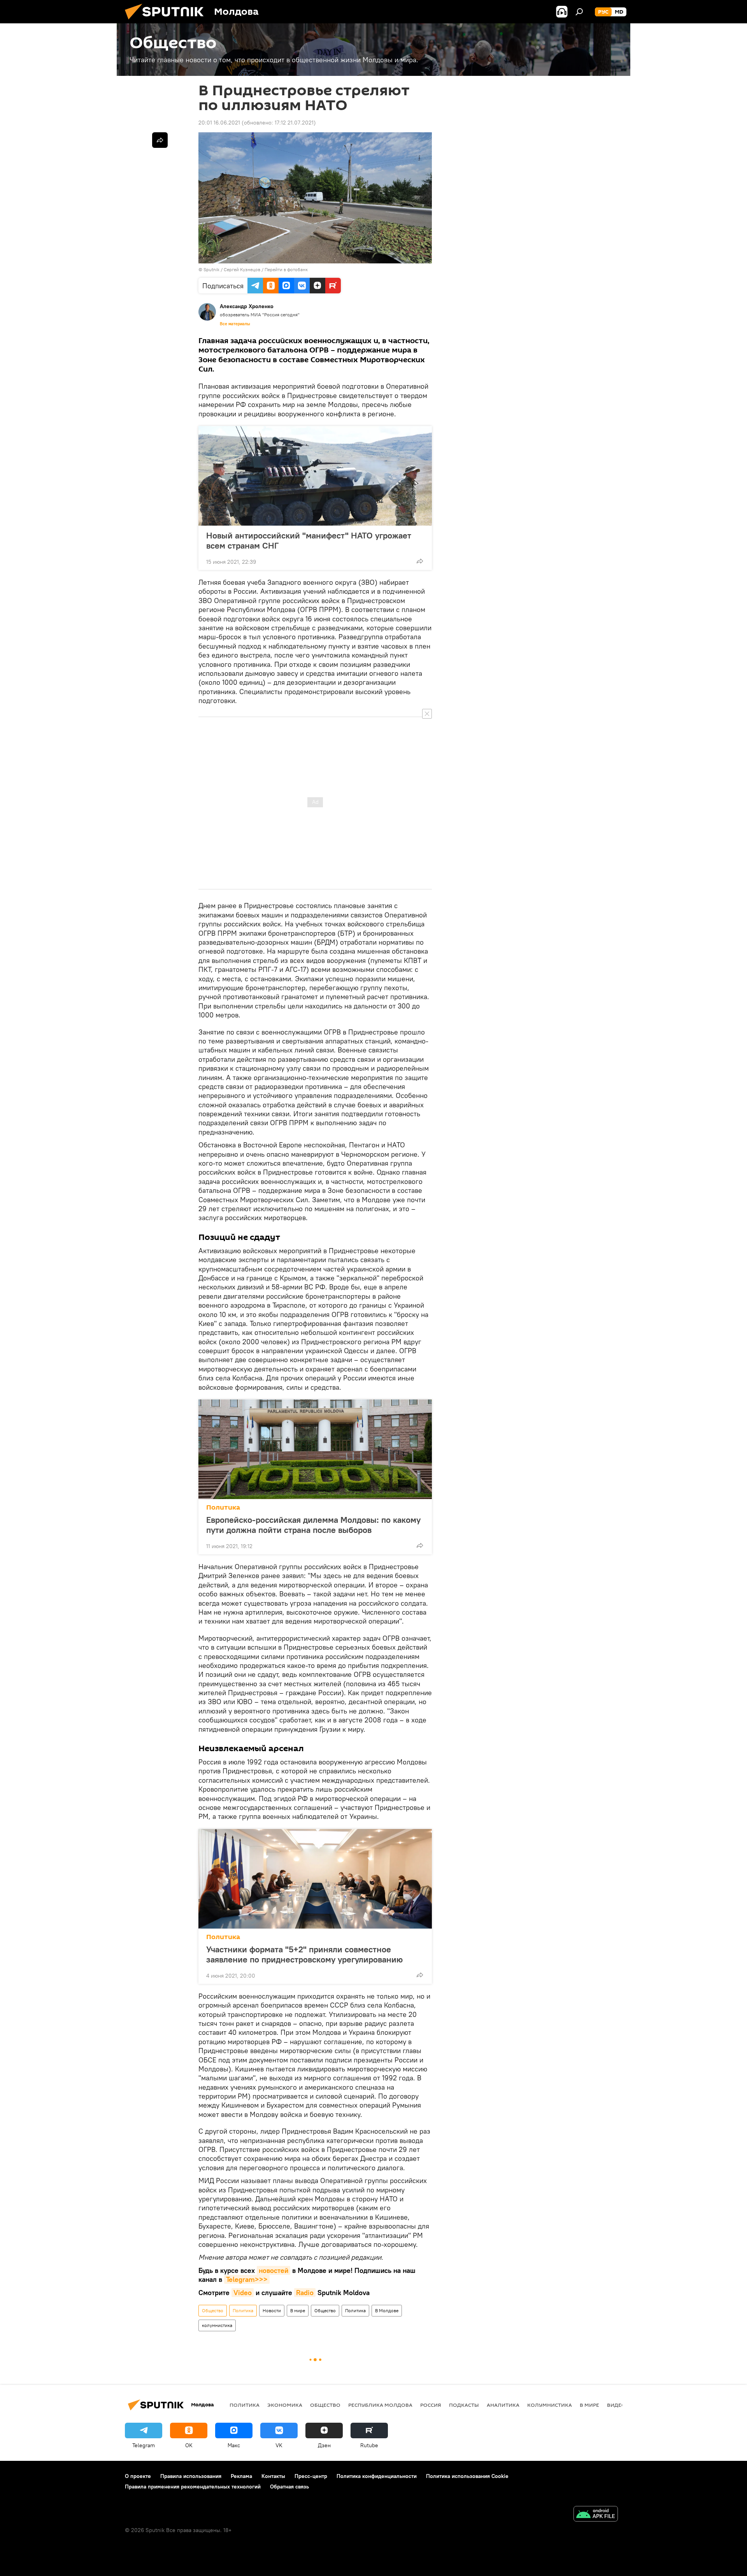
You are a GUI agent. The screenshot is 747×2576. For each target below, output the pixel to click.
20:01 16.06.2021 (219, 123)
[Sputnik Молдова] (167, 21)
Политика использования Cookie (467, 2476)
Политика (223, 1507)
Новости (272, 2310)
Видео (616, 2405)
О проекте (138, 2476)
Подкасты (464, 2405)
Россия (431, 2405)
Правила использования (191, 2476)
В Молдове (387, 2310)
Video (243, 2293)
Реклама (241, 2476)
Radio (305, 2293)
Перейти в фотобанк (286, 269)
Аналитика (503, 2405)
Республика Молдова (380, 2405)
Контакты (273, 2476)
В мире (298, 2310)
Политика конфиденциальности (377, 2476)
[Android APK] (596, 2515)
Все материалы (235, 324)
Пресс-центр (311, 2476)
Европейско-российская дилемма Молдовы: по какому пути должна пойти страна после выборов (313, 1525)
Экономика (285, 2405)
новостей (274, 2270)
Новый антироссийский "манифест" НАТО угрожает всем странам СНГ (309, 540)
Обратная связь (289, 2487)
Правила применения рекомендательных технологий (193, 2487)
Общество (213, 2310)
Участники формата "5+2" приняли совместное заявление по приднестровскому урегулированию (304, 1954)
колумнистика (217, 2325)
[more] (420, 561)
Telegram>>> (247, 2279)
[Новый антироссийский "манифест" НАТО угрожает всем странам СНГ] (315, 476)
